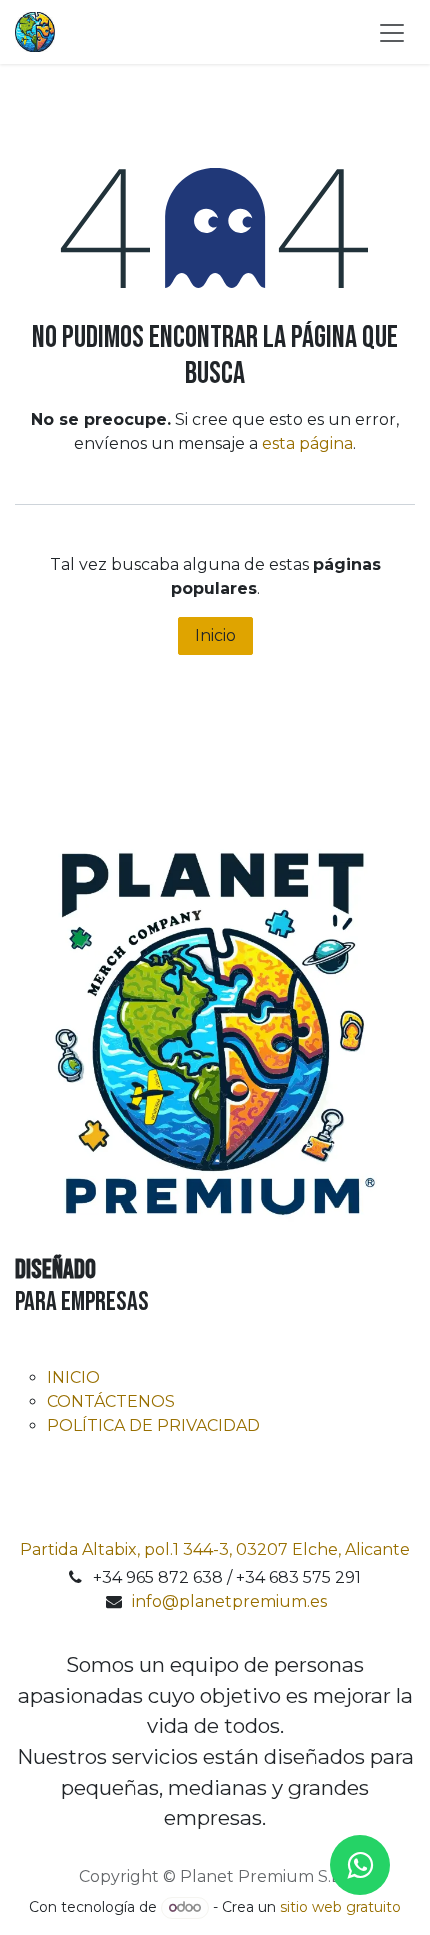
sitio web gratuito (340, 1907)
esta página (307, 443)
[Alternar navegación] (392, 32)
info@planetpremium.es (229, 1601)
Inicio (215, 635)
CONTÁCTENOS (111, 1401)
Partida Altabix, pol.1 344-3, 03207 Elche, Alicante (215, 1549)
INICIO (73, 1377)
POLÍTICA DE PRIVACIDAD (153, 1425)
